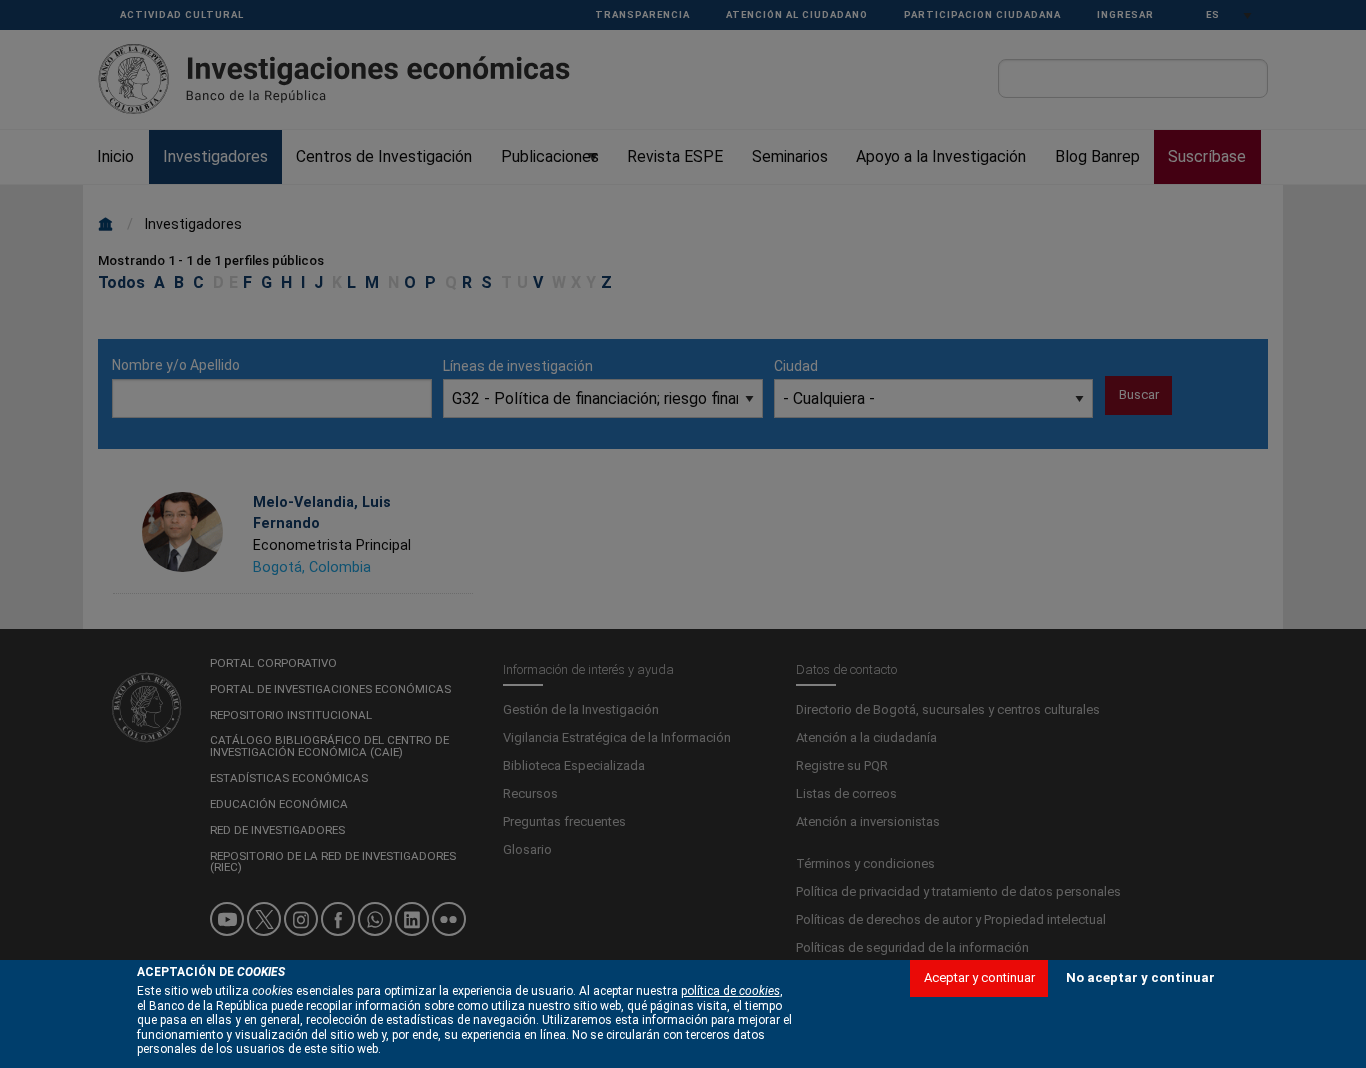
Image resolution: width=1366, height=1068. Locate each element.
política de (730, 991)
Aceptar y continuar (979, 977)
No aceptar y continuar (1140, 977)
